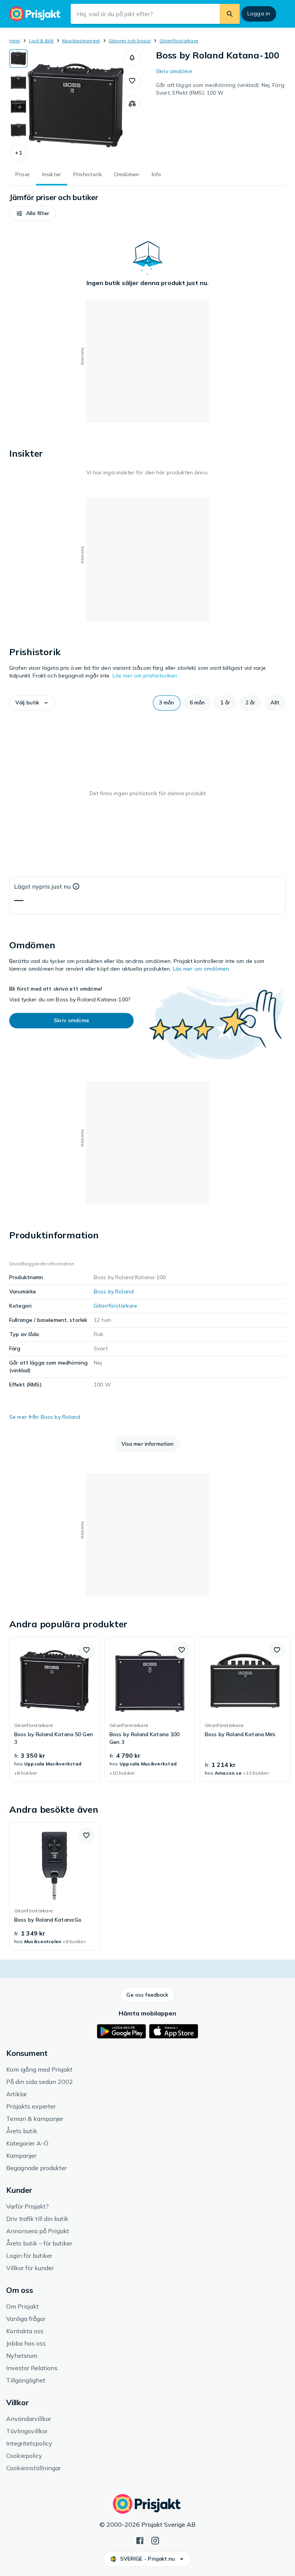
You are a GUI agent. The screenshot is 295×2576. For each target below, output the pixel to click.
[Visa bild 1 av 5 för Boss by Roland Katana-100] (18, 58)
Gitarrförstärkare (179, 41)
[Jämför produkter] (132, 104)
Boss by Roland (114, 1291)
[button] (18, 153)
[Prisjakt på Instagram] (155, 2540)
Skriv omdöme (174, 71)
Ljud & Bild (41, 41)
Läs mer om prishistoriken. (146, 676)
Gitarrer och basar (130, 41)
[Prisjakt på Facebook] (140, 2540)
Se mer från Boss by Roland (45, 1417)
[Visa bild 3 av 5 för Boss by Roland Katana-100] (18, 106)
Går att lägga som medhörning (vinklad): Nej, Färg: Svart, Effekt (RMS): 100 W (221, 89)
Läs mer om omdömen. (202, 969)
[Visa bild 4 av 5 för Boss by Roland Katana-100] (18, 130)
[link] (55, 1709)
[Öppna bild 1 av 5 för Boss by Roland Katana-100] (76, 105)
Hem (15, 41)
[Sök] (230, 14)
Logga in (259, 13)
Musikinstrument (81, 41)
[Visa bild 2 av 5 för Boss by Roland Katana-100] (18, 82)
